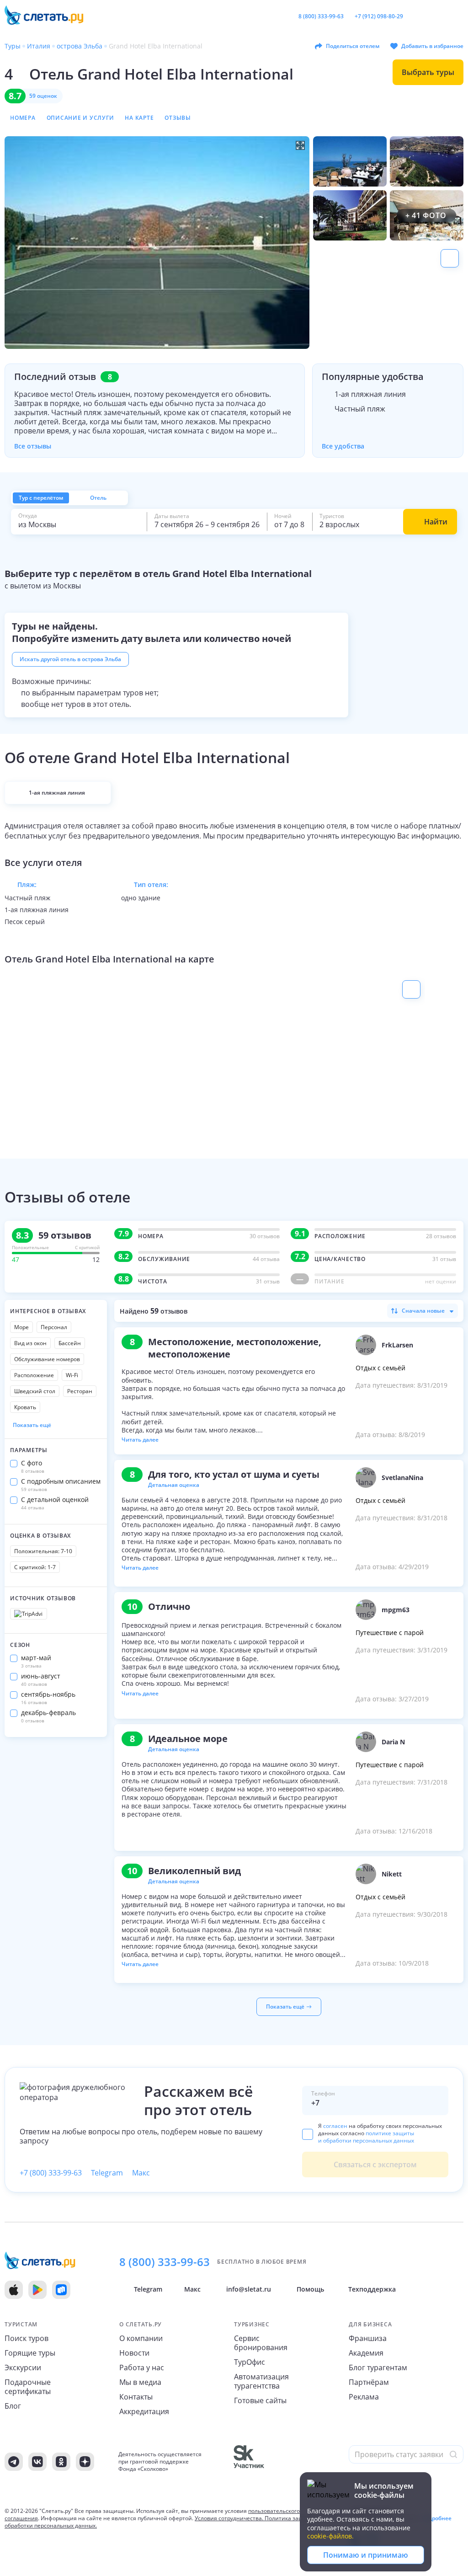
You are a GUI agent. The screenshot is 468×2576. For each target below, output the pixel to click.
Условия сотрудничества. (229, 2518)
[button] (157, 243)
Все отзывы (33, 446)
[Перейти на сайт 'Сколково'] (291, 2462)
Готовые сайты (260, 2400)
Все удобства (343, 446)
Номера (23, 118)
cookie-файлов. (330, 2536)
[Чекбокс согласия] (308, 2134)
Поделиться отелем (353, 46)
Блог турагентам (378, 2368)
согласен (335, 2126)
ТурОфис (250, 2362)
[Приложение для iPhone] (14, 2290)
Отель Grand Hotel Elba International (161, 74)
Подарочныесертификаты (28, 2387)
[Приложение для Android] (37, 2290)
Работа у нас (142, 2368)
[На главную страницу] (48, 16)
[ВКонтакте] (37, 2462)
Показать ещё (32, 1425)
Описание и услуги (80, 118)
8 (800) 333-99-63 (321, 16)
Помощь (310, 2289)
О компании (141, 2338)
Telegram (107, 2173)
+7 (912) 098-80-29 (379, 16)
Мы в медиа (140, 2382)
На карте (139, 118)
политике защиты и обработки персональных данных (366, 2137)
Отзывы (178, 118)
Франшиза (368, 2338)
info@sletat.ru (249, 2289)
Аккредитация (144, 2411)
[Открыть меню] (443, 16)
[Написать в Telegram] (414, 16)
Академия (366, 2353)
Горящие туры (30, 2353)
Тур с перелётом (41, 498)
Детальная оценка (174, 1485)
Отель (98, 498)
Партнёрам (369, 2382)
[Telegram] (14, 2462)
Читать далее (140, 1440)
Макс (141, 2173)
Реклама (364, 2397)
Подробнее (436, 2518)
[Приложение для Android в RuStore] (61, 2290)
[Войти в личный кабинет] (458, 16)
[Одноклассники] (61, 2462)
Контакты (136, 2397)
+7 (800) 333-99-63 (51, 2173)
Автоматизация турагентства (261, 2381)
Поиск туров (27, 2338)
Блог (13, 2406)
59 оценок (43, 96)
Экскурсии (23, 2368)
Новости (134, 2353)
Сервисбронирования (261, 2343)
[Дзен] (85, 2462)
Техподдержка (372, 2289)
